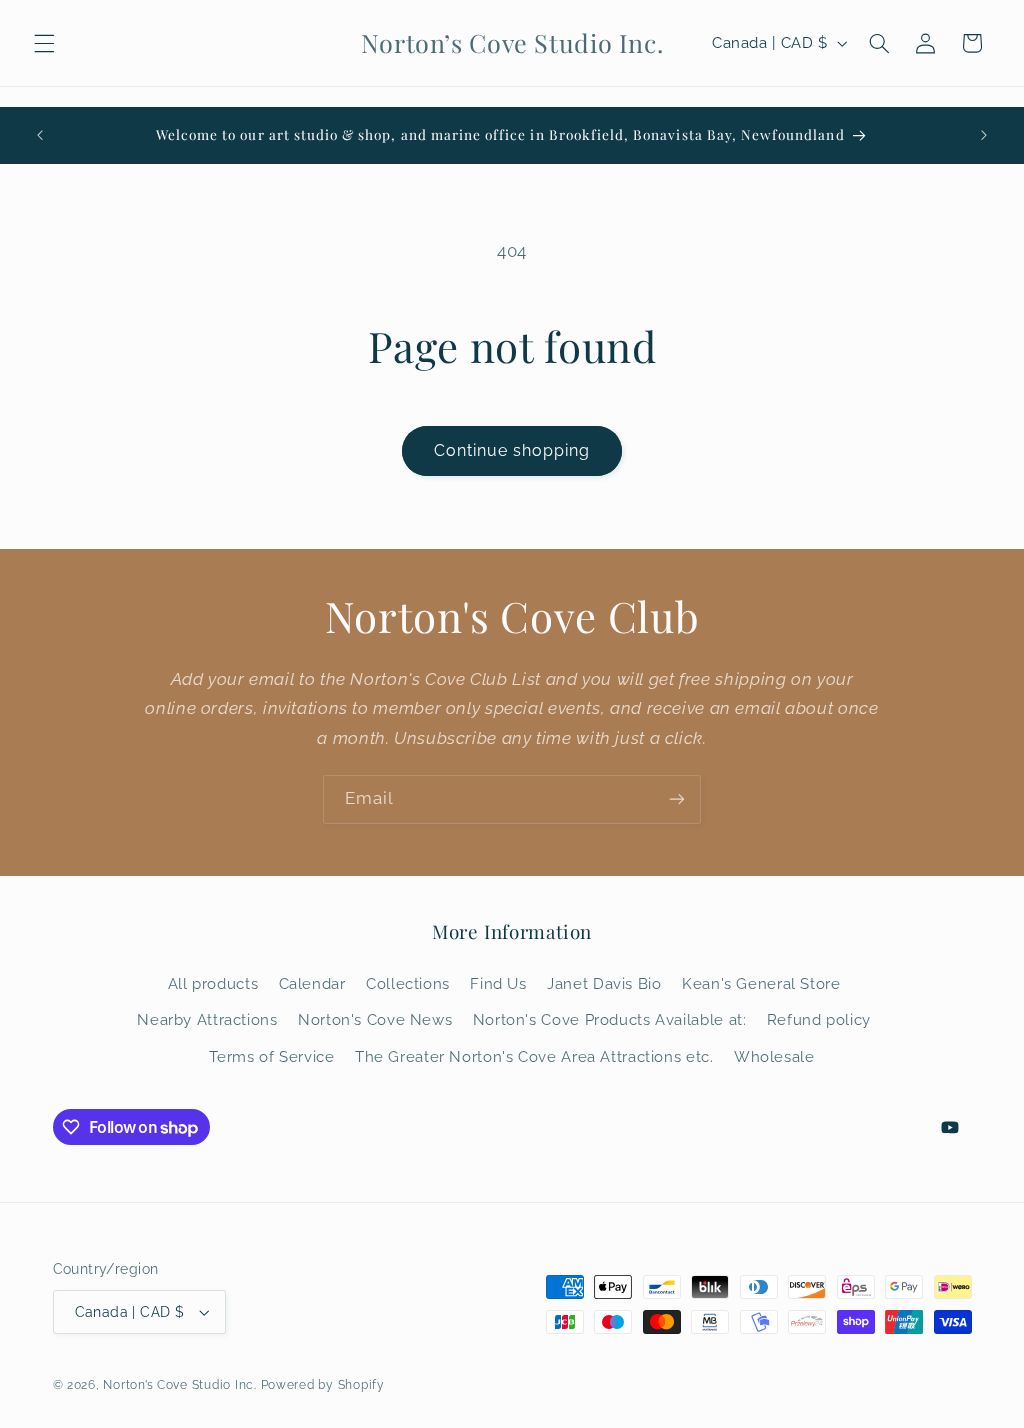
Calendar (312, 983)
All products (213, 983)
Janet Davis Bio (604, 983)
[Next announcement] (984, 135)
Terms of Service (271, 1056)
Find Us (498, 983)
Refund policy (819, 1019)
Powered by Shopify (323, 1385)
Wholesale (774, 1056)
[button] (44, 43)
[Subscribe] (677, 799)
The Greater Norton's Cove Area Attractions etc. (534, 1056)
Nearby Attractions (207, 1019)
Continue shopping (512, 450)
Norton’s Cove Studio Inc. (179, 1385)
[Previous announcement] (40, 135)
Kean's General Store (761, 983)
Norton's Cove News (375, 1019)
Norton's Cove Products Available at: (610, 1019)
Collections (408, 983)
